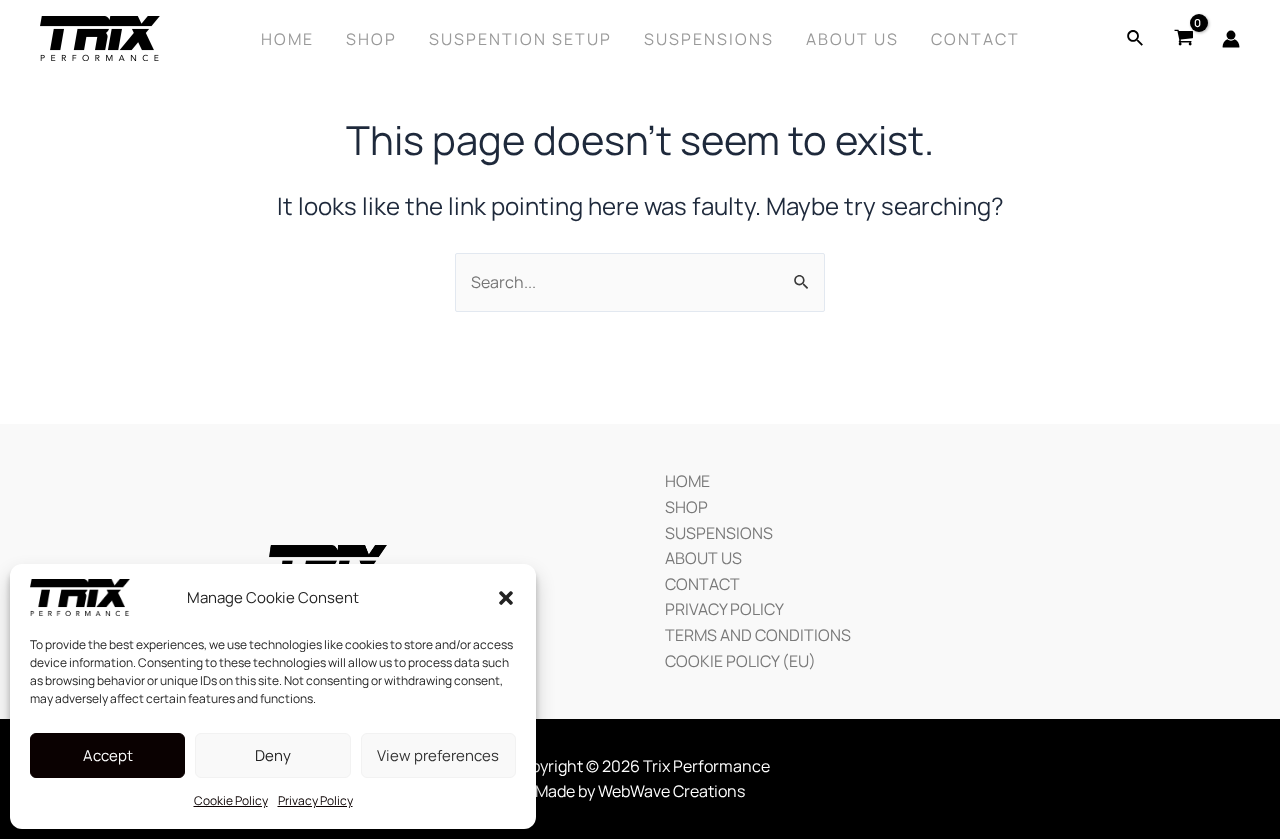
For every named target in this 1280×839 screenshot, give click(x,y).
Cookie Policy (231, 800)
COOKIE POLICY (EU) (740, 661)
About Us (852, 39)
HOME (687, 481)
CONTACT (702, 584)
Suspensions (709, 39)
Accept (108, 755)
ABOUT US (703, 558)
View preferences (438, 755)
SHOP (686, 507)
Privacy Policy (315, 800)
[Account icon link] (1231, 39)
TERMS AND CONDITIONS (758, 635)
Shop (371, 39)
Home (287, 39)
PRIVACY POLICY (724, 609)
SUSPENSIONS (719, 533)
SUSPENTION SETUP (520, 39)
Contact (975, 39)
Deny (273, 755)
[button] (506, 598)
